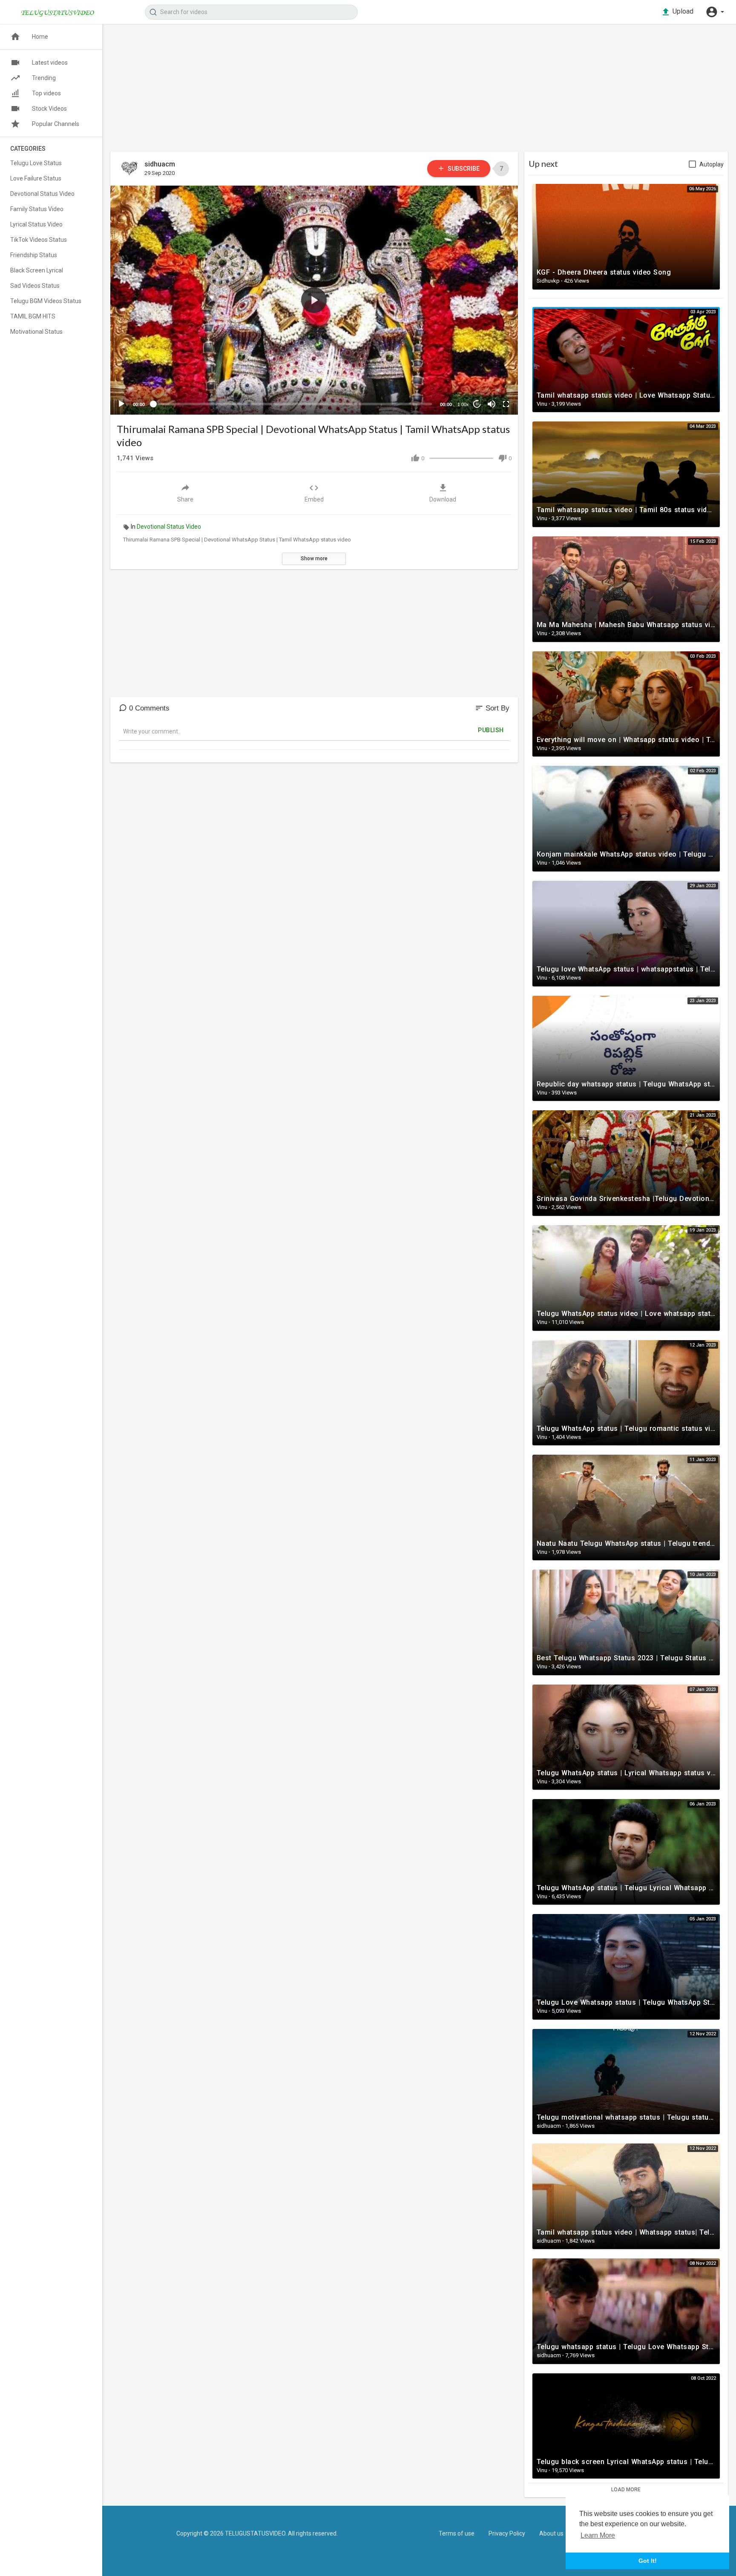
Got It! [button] (648, 2561)
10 (477, 404)
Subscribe (463, 169)
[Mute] (492, 404)
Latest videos (50, 63)
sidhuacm (160, 164)
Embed (314, 499)
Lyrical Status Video (36, 224)
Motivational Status (36, 332)
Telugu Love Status (36, 163)
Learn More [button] (598, 2535)
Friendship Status (34, 255)
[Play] (121, 404)
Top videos (46, 93)
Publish (491, 730)
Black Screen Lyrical (37, 270)
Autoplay (712, 164)
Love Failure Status (36, 178)
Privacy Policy (507, 2533)
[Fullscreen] (506, 404)
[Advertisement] (366, 92)
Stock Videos (49, 109)
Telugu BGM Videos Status (46, 301)
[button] (715, 12)
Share (185, 499)
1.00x (463, 404)
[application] (314, 300)
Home (40, 37)
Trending (44, 78)
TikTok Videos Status (39, 240)
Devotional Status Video (169, 527)
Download (443, 499)
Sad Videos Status (35, 286)
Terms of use (457, 2533)
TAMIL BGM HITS (33, 316)
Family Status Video (37, 209)
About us (551, 2533)
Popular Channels (56, 124)
